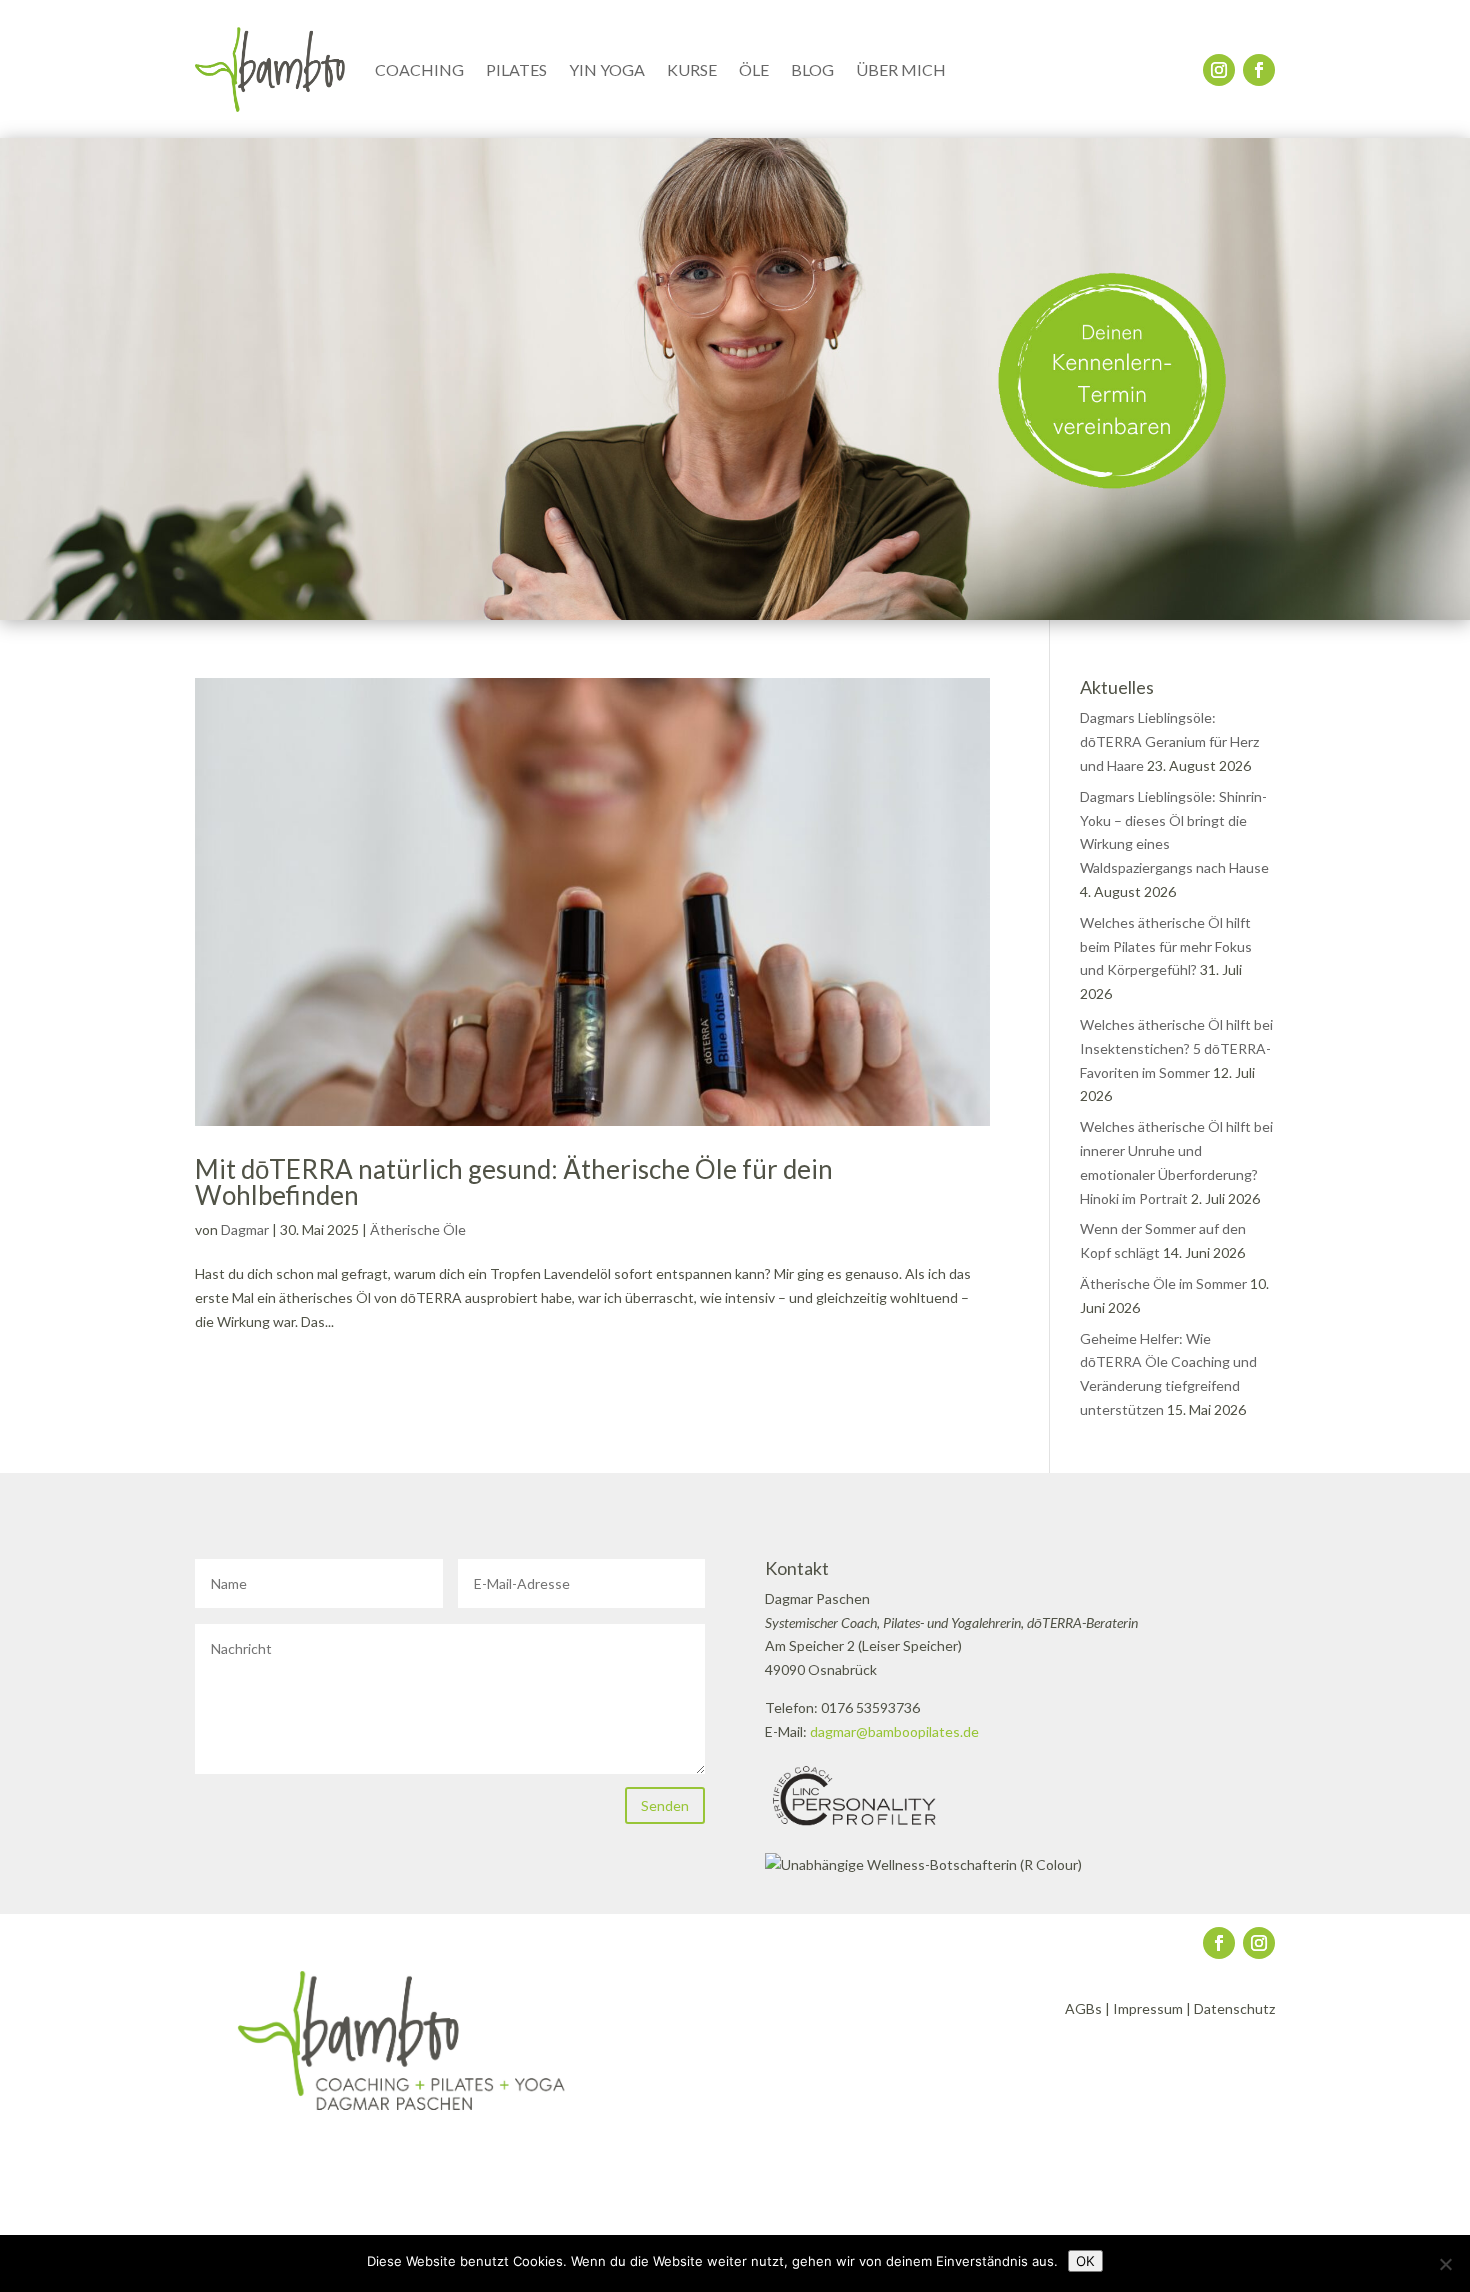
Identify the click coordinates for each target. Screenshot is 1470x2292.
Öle (754, 69)
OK (1085, 2261)
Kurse (692, 69)
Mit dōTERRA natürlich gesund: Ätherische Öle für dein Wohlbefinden (514, 1182)
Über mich (901, 69)
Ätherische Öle (418, 1229)
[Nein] (1445, 2264)
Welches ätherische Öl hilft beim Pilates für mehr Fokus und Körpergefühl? (1166, 946)
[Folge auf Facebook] (1259, 70)
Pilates (516, 69)
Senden (665, 1805)
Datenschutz (1234, 2008)
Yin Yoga (607, 69)
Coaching (419, 69)
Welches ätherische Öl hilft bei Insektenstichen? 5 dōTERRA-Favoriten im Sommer (1176, 1048)
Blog (812, 69)
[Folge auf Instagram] (1219, 70)
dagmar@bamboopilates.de (894, 1731)
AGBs (1083, 2008)
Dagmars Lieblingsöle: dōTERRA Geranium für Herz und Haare (1169, 741)
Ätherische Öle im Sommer (1163, 1283)
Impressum (1148, 2008)
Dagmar (245, 1229)
